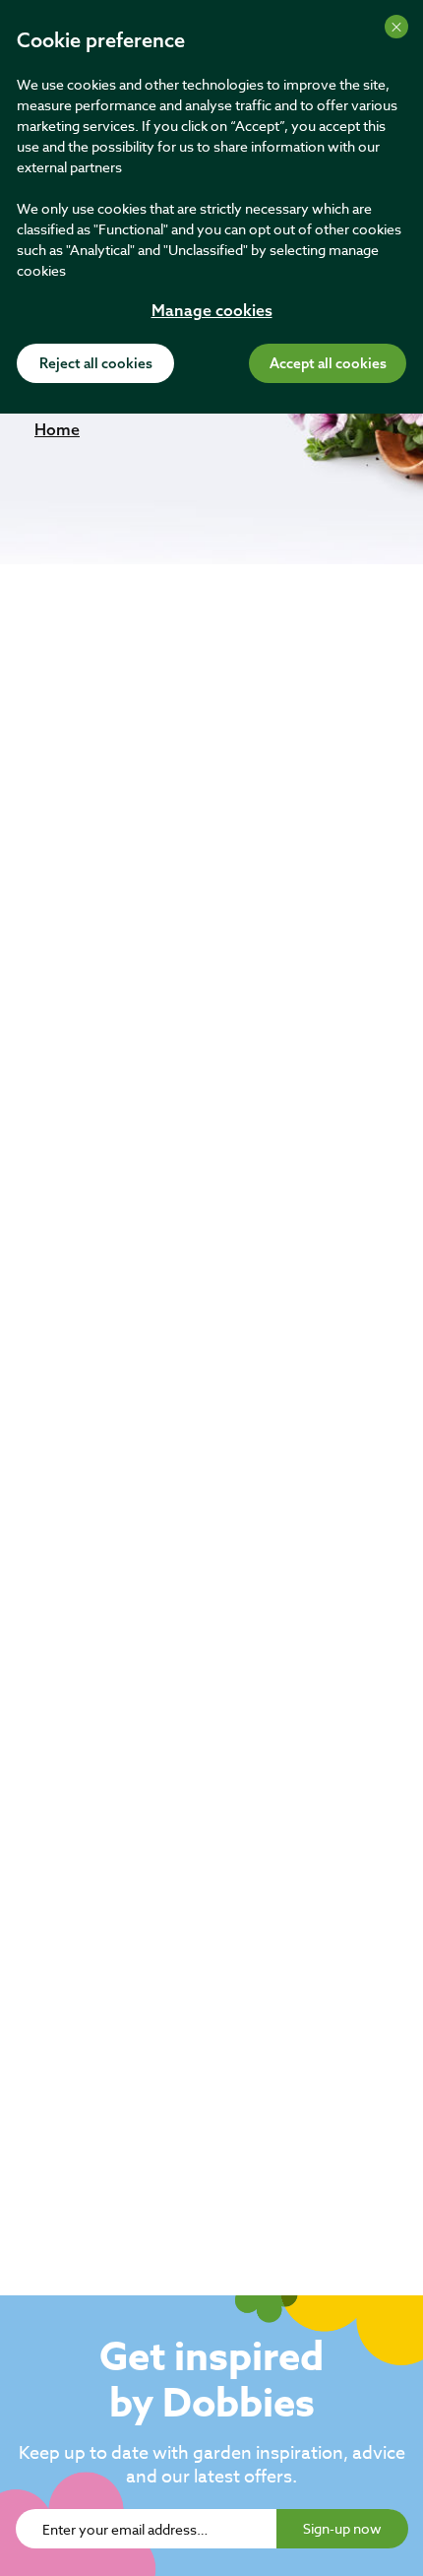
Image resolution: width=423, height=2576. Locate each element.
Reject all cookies (96, 364)
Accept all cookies (328, 364)
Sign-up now (342, 2528)
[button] (57, 429)
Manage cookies (212, 312)
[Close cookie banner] (396, 27)
